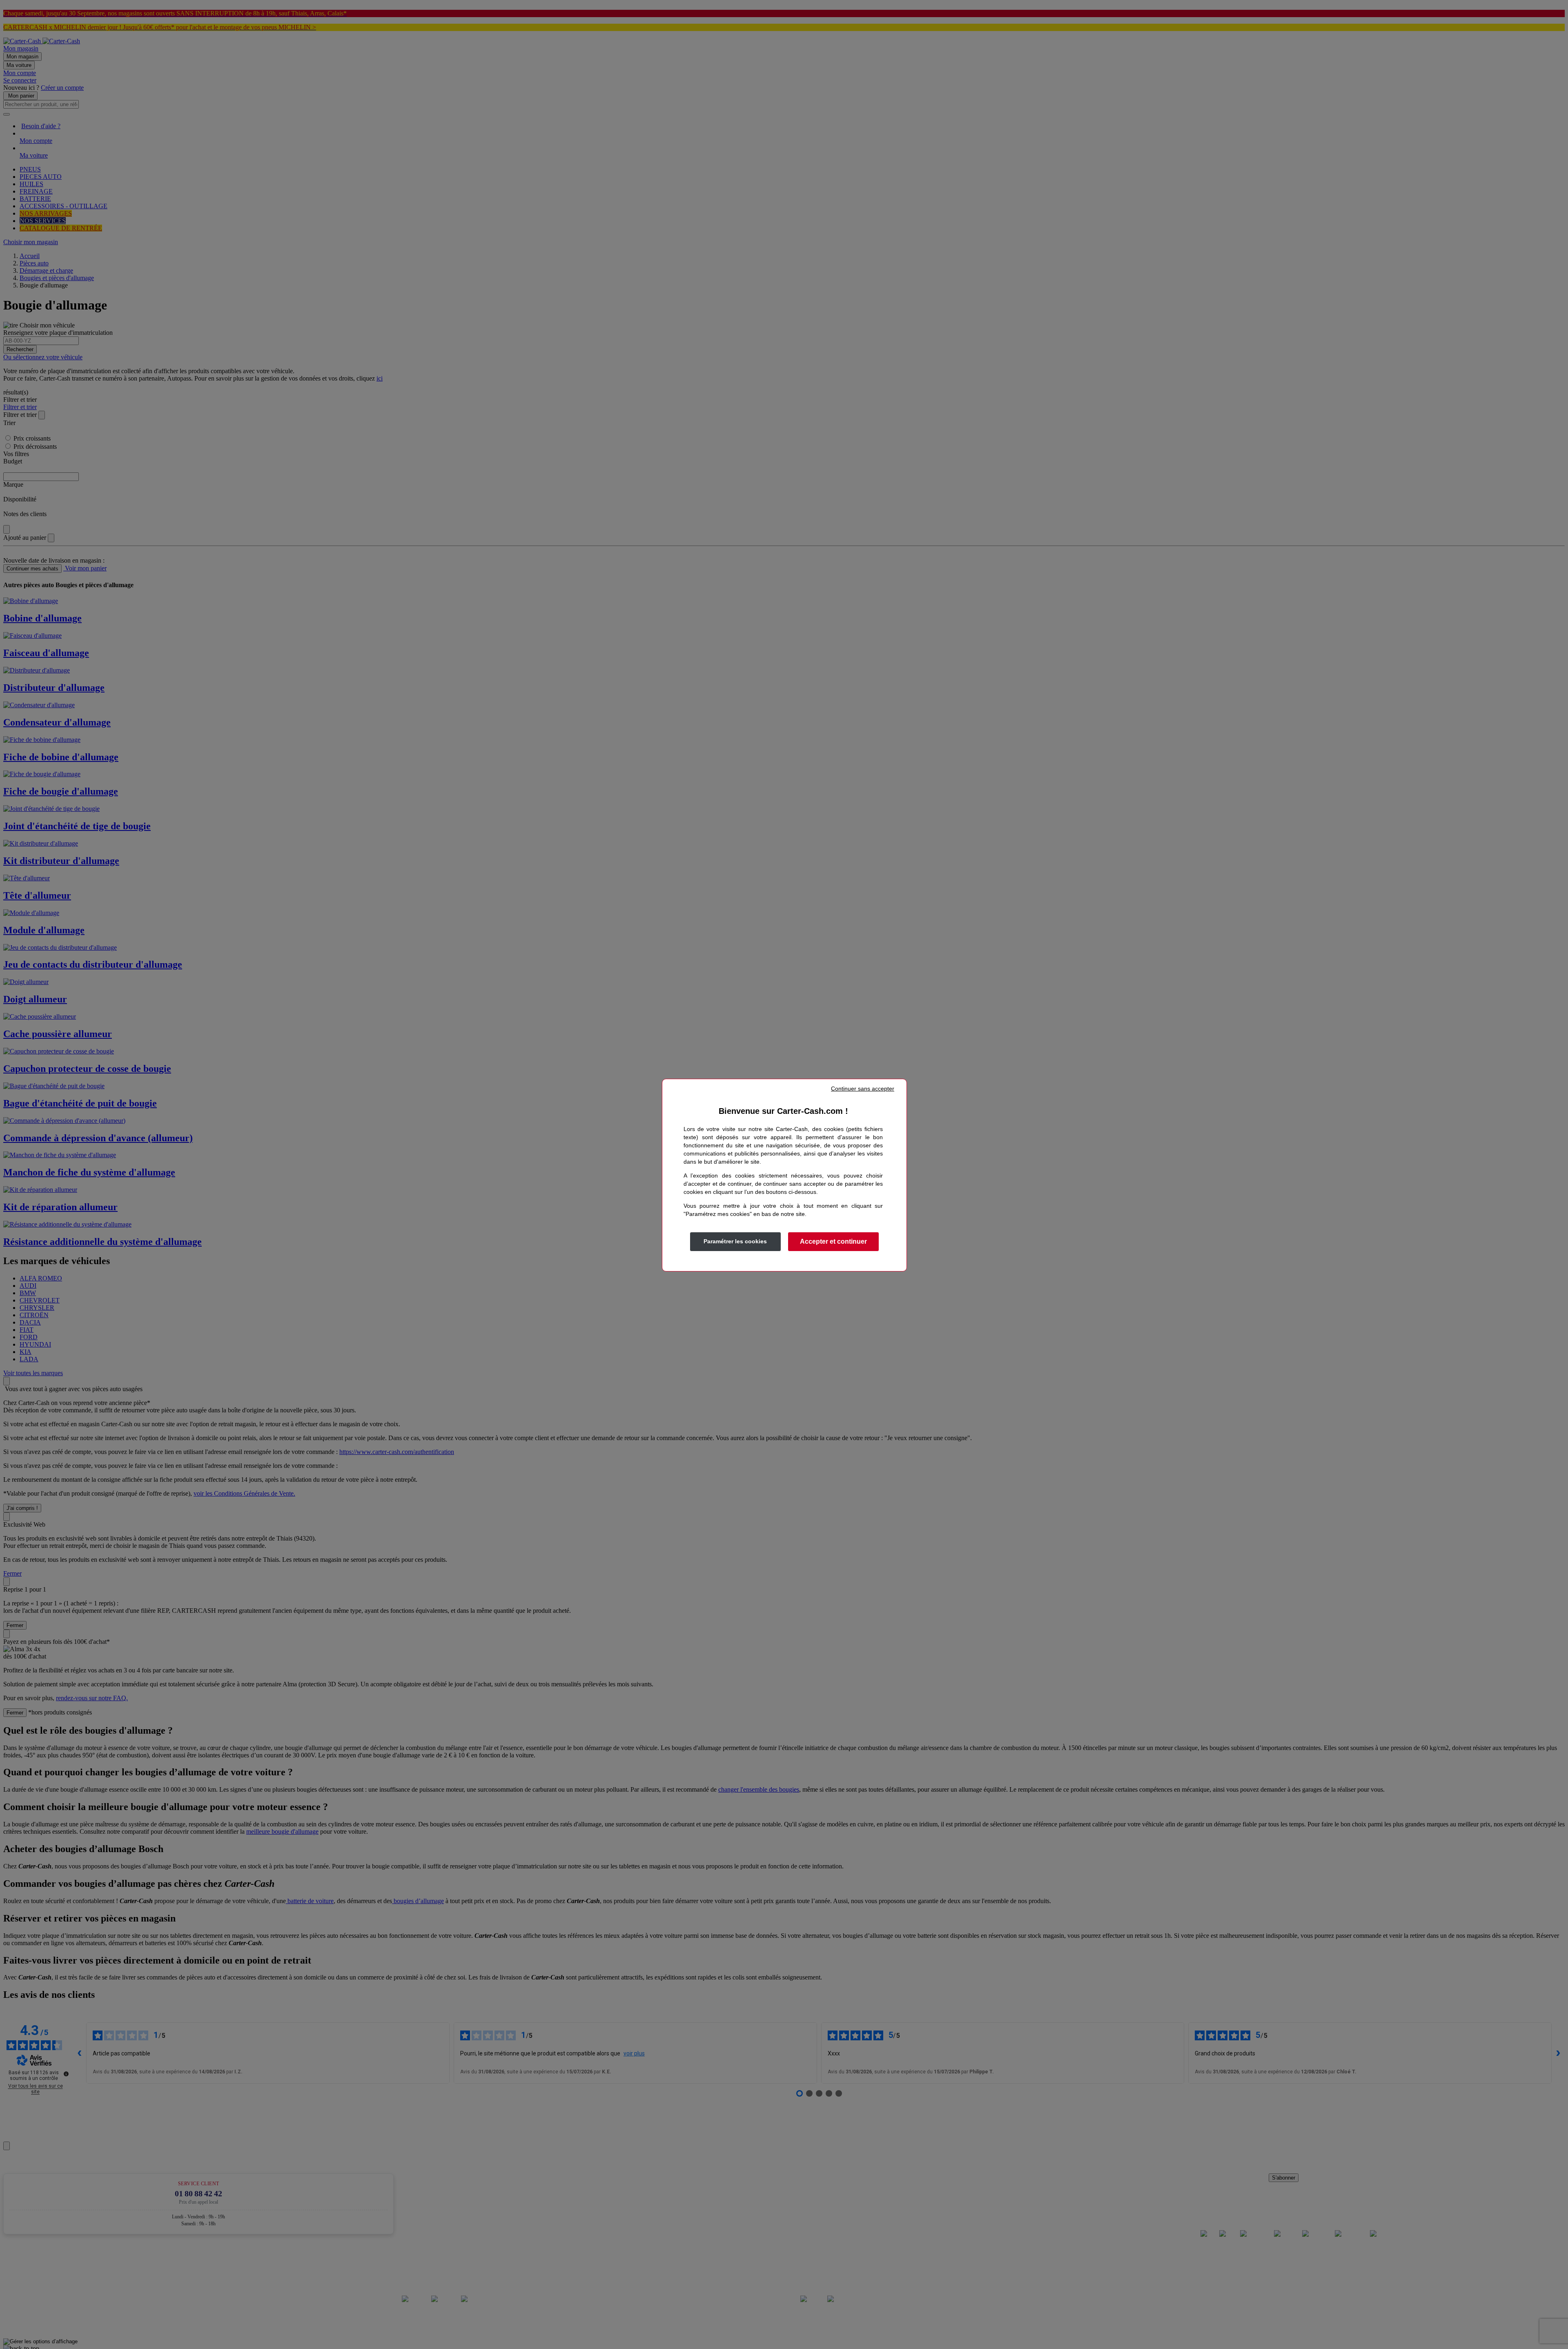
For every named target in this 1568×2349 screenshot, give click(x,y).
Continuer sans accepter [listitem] (863, 1089)
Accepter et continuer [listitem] (833, 1241)
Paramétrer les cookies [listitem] (735, 1241)
